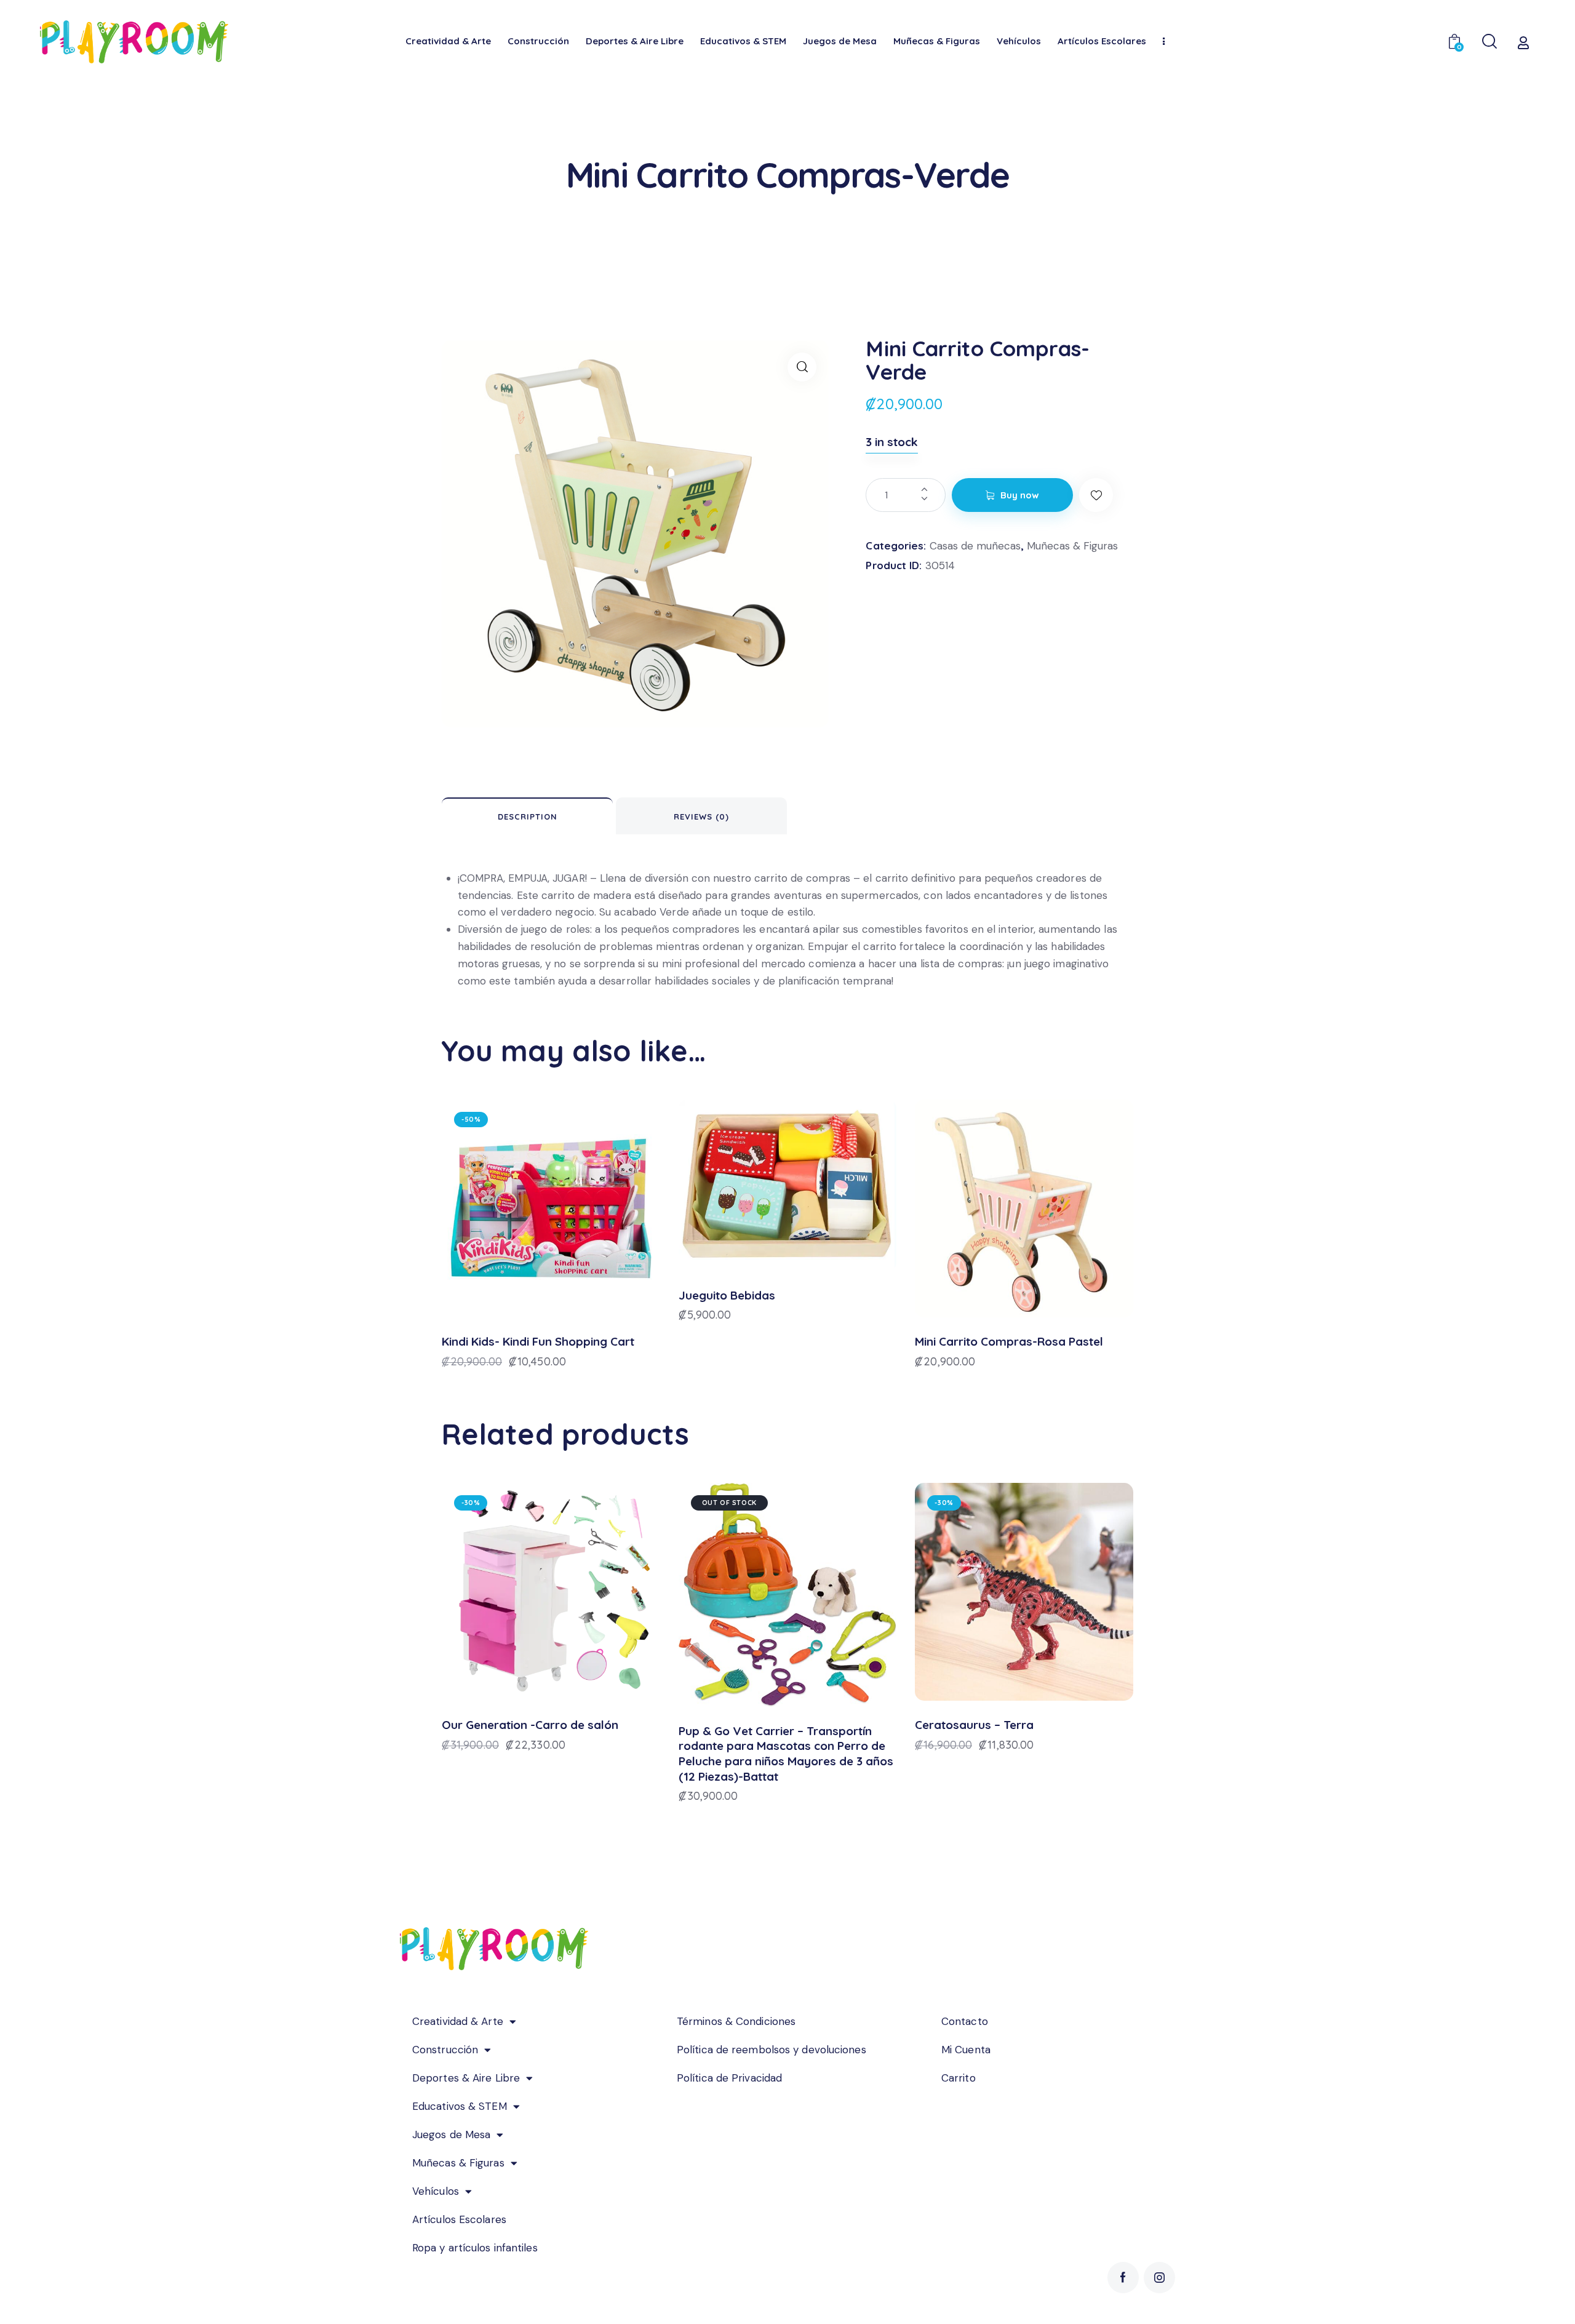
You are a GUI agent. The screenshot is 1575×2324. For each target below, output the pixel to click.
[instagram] (1159, 2278)
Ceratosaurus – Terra (974, 1725)
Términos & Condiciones (736, 2021)
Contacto (965, 2021)
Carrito (959, 2078)
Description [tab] (528, 817)
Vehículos (436, 2191)
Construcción (445, 2050)
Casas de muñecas (975, 546)
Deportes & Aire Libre (466, 2078)
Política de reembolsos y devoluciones (772, 2050)
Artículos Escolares (459, 2219)
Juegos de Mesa (451, 2134)
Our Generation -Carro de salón (530, 1725)
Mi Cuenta (966, 2050)
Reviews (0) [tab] (701, 817)
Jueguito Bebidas (727, 1295)
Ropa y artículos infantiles (475, 2248)
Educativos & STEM (460, 2106)
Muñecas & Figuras (1072, 546)
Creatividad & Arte (458, 2021)
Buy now (1020, 495)
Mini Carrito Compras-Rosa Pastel (1009, 1341)
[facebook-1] (1123, 2278)
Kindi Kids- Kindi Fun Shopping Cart (538, 1341)
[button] (802, 367)
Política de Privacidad (729, 2078)
